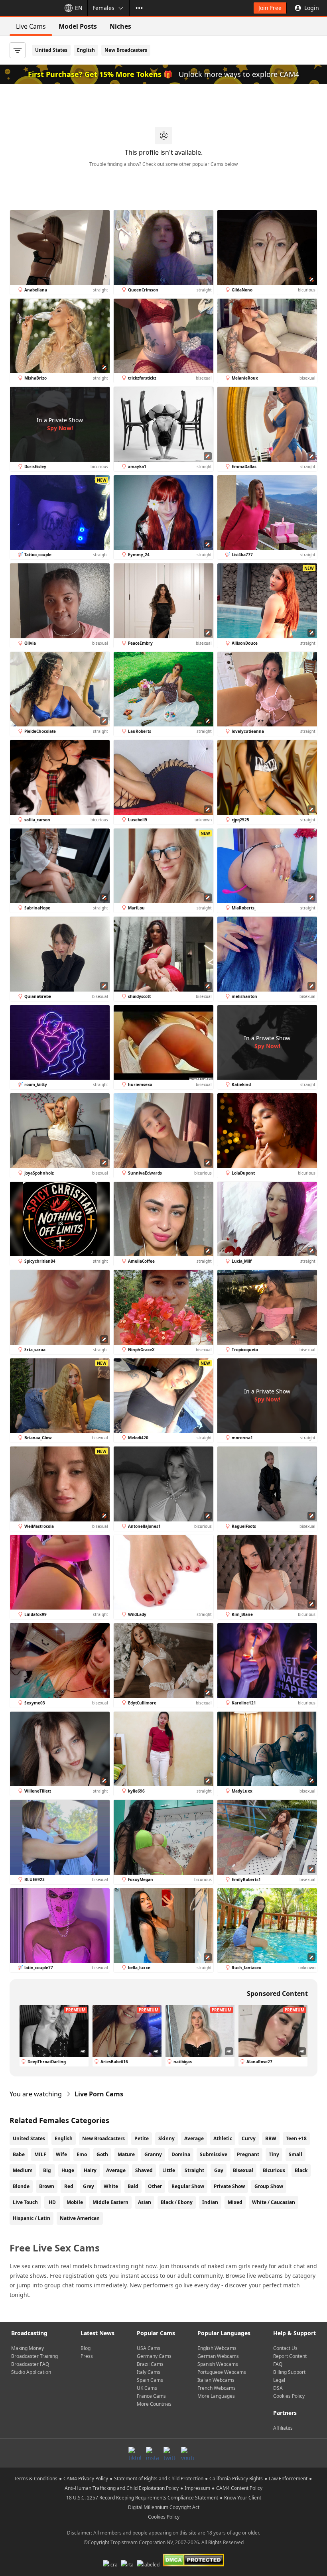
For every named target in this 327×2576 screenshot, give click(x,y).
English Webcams (217, 2348)
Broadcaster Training (34, 2356)
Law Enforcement (288, 2479)
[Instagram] (152, 2453)
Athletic (223, 2138)
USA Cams (149, 2348)
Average (194, 2138)
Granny (153, 2154)
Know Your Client (243, 2498)
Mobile (75, 2202)
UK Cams (147, 2388)
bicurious (274, 2170)
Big (47, 2170)
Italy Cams (149, 2372)
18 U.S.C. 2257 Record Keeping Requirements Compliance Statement (142, 2498)
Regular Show (188, 2186)
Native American (80, 2218)
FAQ (278, 2364)
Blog (86, 2348)
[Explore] (139, 8)
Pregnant (248, 2154)
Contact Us (285, 2348)
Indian (210, 2202)
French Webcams (217, 2388)
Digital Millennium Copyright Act (164, 2507)
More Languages (216, 2396)
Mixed (235, 2202)
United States (51, 50)
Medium (23, 2170)
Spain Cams (150, 2380)
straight (194, 2170)
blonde (21, 2186)
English (86, 50)
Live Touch (25, 2202)
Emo (82, 2154)
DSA (278, 2388)
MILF (40, 2154)
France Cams (151, 2396)
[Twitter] (170, 2453)
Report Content (290, 2356)
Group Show (269, 2186)
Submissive (214, 2154)
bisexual (243, 2170)
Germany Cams (154, 2356)
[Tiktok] (135, 2453)
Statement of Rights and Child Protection (159, 2479)
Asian (145, 2202)
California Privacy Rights (236, 2479)
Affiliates (283, 2428)
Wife (61, 2154)
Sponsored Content (277, 1993)
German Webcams (218, 2356)
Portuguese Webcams (222, 2372)
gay (219, 2170)
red (69, 2186)
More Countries (154, 2404)
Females (103, 8)
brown (47, 2186)
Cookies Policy (289, 2396)
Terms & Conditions (36, 2479)
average (116, 2170)
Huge (68, 2170)
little (169, 2170)
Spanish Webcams (218, 2364)
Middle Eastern (110, 2202)
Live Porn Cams (99, 2094)
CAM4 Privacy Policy (86, 2479)
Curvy (249, 2138)
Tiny (274, 2154)
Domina (181, 2154)
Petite (142, 2138)
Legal (279, 2380)
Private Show (229, 2186)
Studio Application (31, 2372)
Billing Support (289, 2372)
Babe (19, 2154)
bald (133, 2186)
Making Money (28, 2348)
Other (155, 2186)
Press (87, 2356)
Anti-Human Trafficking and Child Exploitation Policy (122, 2488)
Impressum (197, 2488)
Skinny (166, 2138)
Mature (126, 2154)
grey (89, 2186)
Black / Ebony (177, 2202)
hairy (90, 2170)
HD (52, 2202)
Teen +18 (296, 2138)
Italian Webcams (216, 2380)
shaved (144, 2170)
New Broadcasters (126, 50)
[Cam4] (29, 8)
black (301, 2170)
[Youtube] (187, 2453)
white (111, 2186)
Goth (102, 2154)
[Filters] (18, 50)
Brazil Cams (150, 2364)
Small (295, 2154)
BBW (271, 2138)
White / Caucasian (274, 2202)
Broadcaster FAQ (30, 2364)
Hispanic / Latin (32, 2218)
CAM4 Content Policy (239, 2488)
